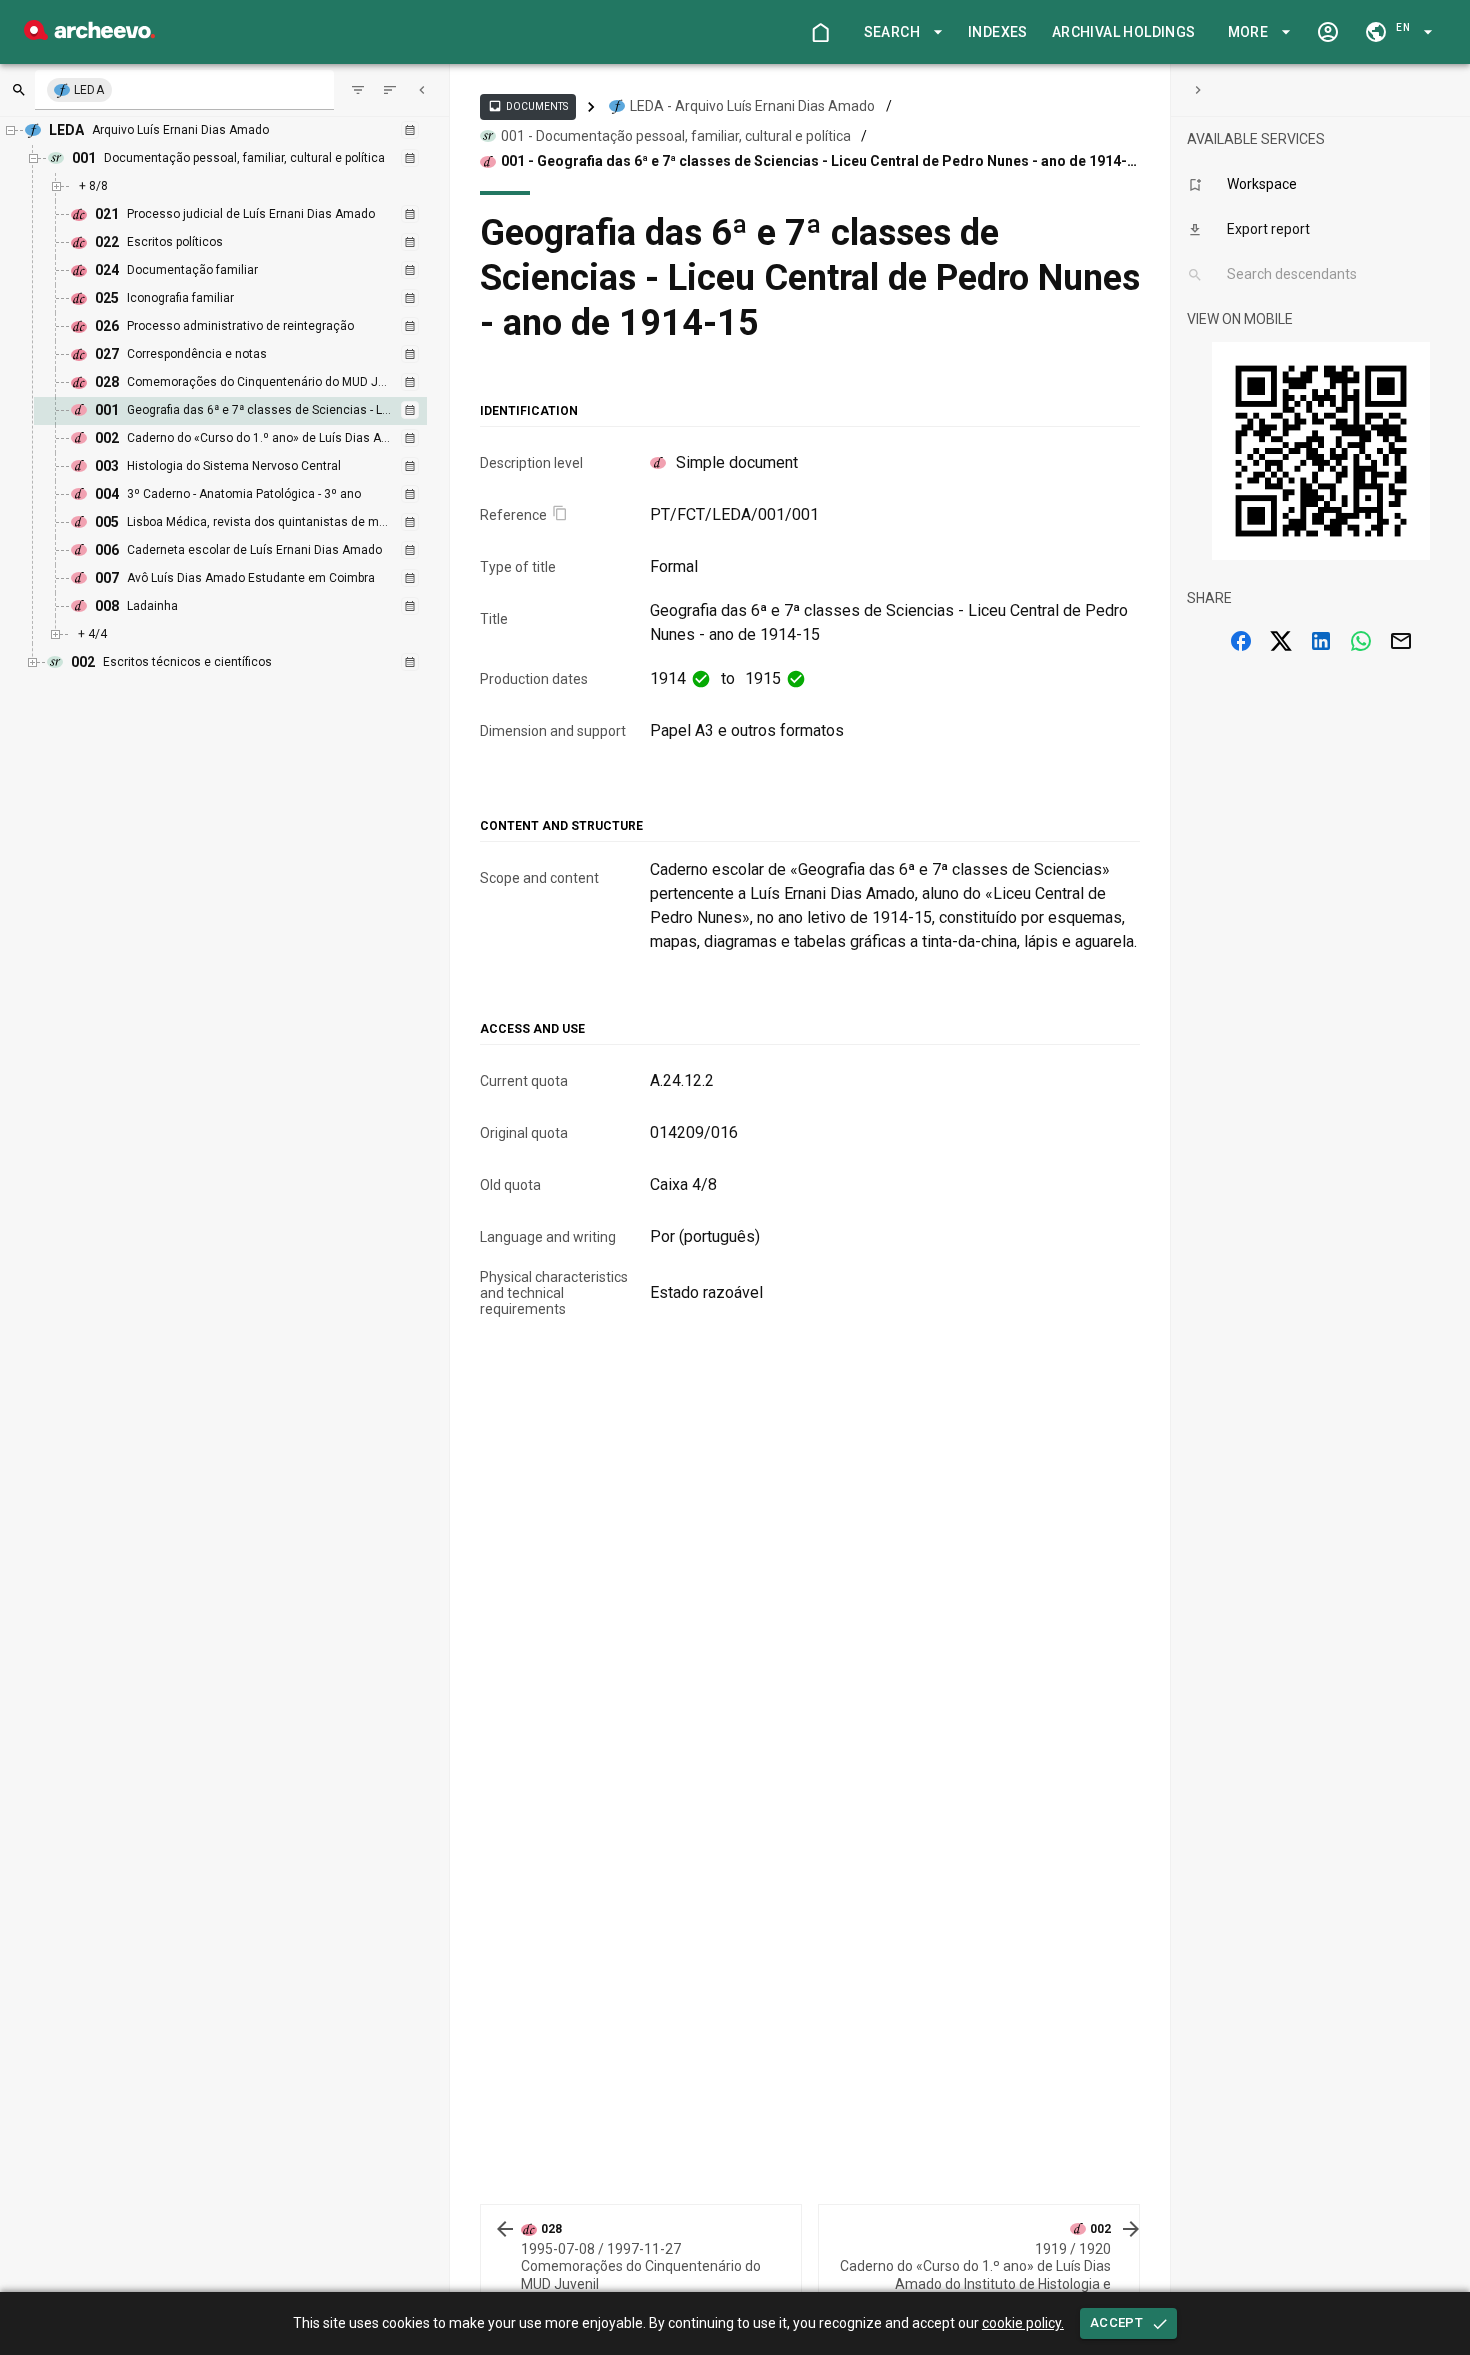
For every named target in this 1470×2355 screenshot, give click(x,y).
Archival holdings (1124, 32)
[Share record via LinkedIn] (1321, 641)
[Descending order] (390, 90)
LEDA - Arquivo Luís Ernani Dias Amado (752, 106)
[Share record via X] (1281, 641)
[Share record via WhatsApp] (1361, 641)
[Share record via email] (1401, 641)
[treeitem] (252, 411)
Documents (528, 106)
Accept (1116, 2322)
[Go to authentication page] (1328, 32)
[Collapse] (422, 90)
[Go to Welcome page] (820, 32)
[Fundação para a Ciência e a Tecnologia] (89, 34)
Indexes (998, 32)
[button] (900, 32)
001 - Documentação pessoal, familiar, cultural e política (676, 136)
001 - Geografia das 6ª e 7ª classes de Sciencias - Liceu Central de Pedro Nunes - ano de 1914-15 (814, 162)
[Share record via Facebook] (1241, 641)
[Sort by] (358, 90)
